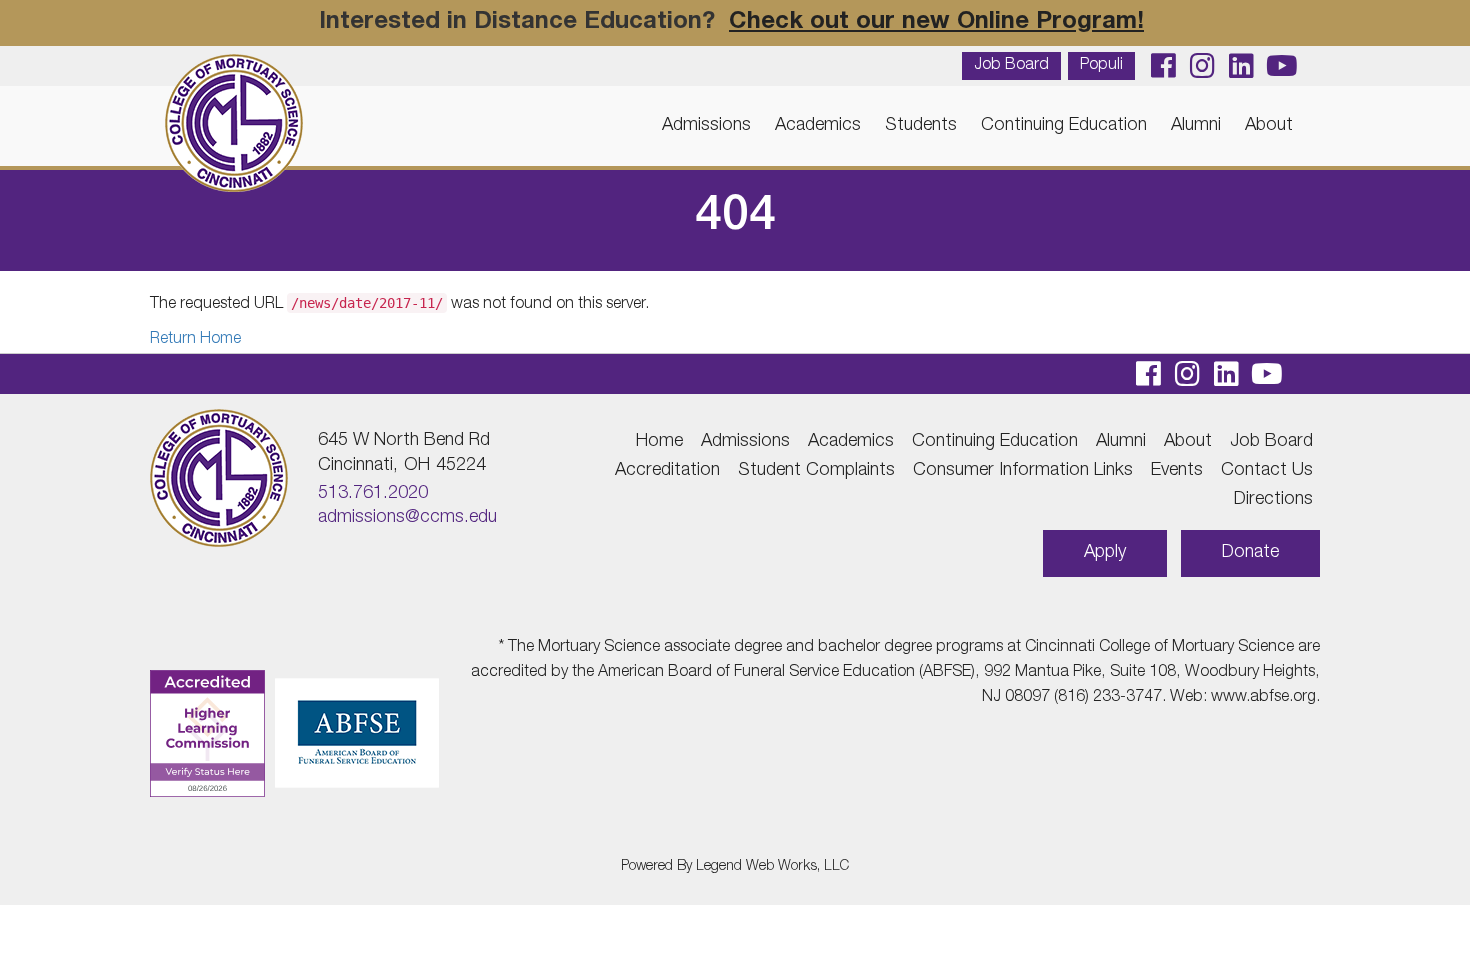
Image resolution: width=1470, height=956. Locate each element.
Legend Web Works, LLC (772, 867)
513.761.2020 (373, 494)
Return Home (195, 340)
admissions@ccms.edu (407, 518)
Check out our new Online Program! (936, 23)
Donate (1250, 553)
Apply (1105, 553)
